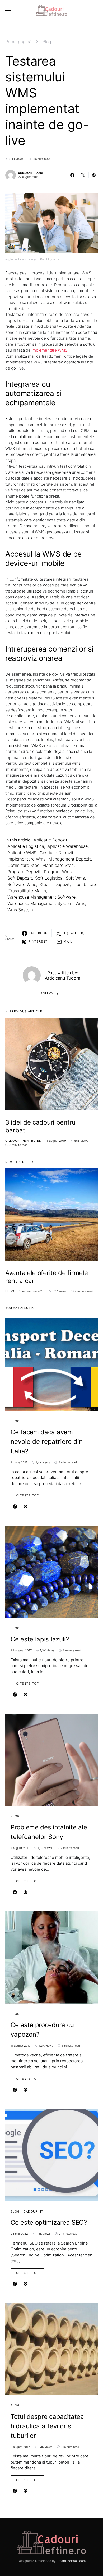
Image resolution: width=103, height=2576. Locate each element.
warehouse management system (40, 903)
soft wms (75, 878)
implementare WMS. (50, 350)
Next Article (18, 1162)
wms (80, 903)
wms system (20, 910)
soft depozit (20, 878)
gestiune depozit (57, 853)
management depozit (70, 859)
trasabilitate (85, 884)
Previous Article (26, 1011)
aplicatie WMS (22, 853)
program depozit (24, 872)
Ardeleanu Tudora (30, 173)
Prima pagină (18, 42)
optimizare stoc (23, 865)
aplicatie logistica (26, 846)
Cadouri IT (34, 2211)
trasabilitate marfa (27, 891)
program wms (58, 872)
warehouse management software (41, 897)
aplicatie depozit (50, 840)
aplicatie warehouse (67, 846)
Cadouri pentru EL (23, 1141)
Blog (47, 42)
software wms (22, 884)
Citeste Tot (27, 1495)
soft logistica (49, 878)
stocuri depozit (55, 884)
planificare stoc (58, 865)
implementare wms (26, 859)
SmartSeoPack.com (71, 2561)
